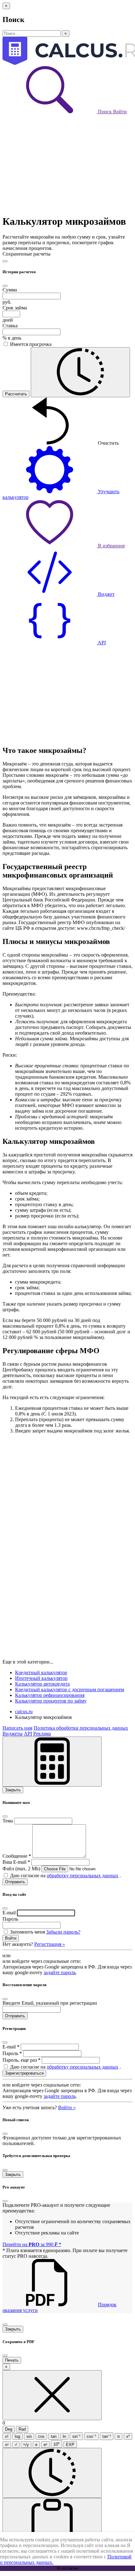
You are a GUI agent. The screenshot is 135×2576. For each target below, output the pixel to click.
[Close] (5, 261)
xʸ (7, 2445)
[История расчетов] (80, 372)
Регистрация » (50, 1944)
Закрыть (13, 1790)
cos (41, 2436)
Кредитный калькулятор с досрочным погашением (70, 1689)
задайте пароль (60, 1972)
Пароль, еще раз (22, 2060)
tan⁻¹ (107, 2436)
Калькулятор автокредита (42, 1684)
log (17, 2436)
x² (128, 2436)
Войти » (67, 2107)
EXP (70, 2445)
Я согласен (67, 2568)
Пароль (10, 1919)
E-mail (9, 1913)
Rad (22, 2429)
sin (29, 2436)
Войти (120, 112)
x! (7, 2436)
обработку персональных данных (83, 1876)
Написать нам (17, 1728)
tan (54, 2436)
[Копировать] (52, 2523)
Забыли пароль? (63, 1932)
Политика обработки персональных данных (81, 1728)
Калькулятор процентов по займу (51, 1701)
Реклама (42, 1734)
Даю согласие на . (65, 1876)
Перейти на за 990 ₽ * (32, 2244)
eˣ (45, 2445)
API (28, 1734)
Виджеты (13, 1734)
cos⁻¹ (91, 2436)
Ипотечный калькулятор (41, 1678)
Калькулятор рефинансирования (50, 1695)
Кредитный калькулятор (41, 1672)
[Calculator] (52, 1762)
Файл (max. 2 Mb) (21, 1869)
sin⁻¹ (76, 2436)
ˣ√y (26, 2445)
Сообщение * (17, 1856)
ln (64, 2436)
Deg (9, 2429)
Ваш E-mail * (16, 1862)
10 (57, 2444)
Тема (8, 1821)
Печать (12, 2360)
